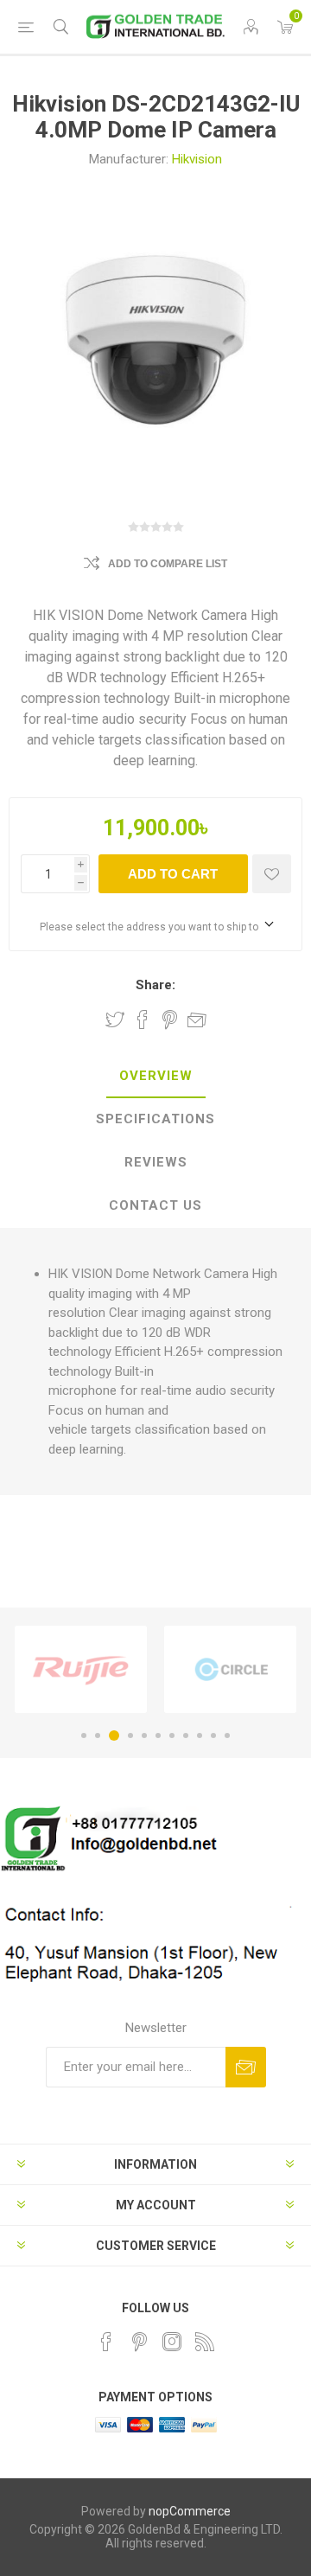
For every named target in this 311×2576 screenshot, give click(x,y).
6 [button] (158, 1735)
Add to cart (173, 874)
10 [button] (213, 1735)
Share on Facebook (143, 1020)
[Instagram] (172, 2342)
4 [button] (130, 1735)
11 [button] (227, 1735)
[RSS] (205, 2342)
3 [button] (114, 1735)
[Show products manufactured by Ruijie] (81, 1669)
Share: (155, 985)
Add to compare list (168, 564)
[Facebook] (106, 2342)
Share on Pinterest (170, 1020)
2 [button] (98, 1735)
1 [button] (84, 1735)
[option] (81, 1669)
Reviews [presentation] (156, 1162)
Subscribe (246, 2067)
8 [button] (186, 1735)
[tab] (155, 1077)
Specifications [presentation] (155, 1119)
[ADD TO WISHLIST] (272, 874)
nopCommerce (190, 2511)
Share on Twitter (115, 1020)
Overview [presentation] (156, 1076)
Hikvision (197, 159)
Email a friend (197, 1020)
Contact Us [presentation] (155, 1205)
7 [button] (172, 1735)
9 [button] (200, 1735)
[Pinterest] (139, 2342)
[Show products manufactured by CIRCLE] (230, 1669)
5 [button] (144, 1735)
